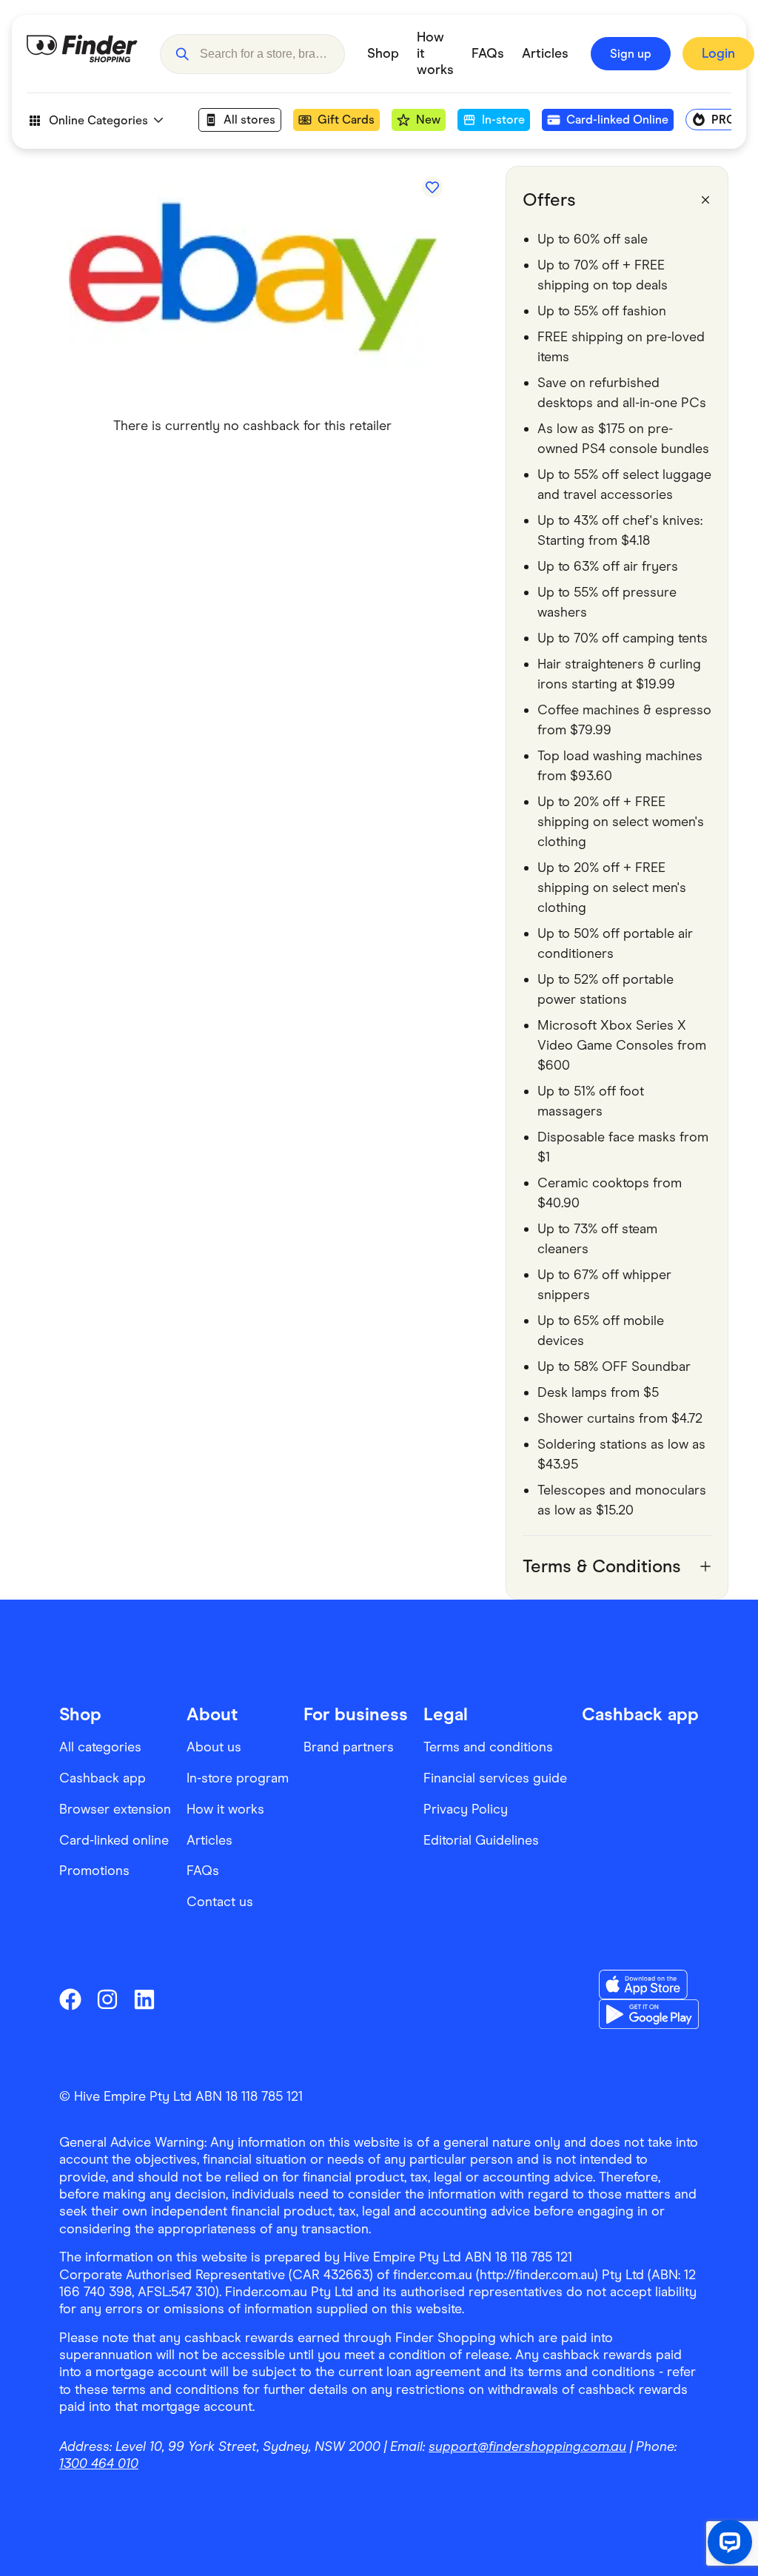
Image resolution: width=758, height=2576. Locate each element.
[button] (182, 54)
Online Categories (98, 120)
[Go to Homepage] (82, 54)
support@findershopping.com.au (527, 2446)
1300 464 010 (99, 2463)
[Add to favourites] (432, 187)
